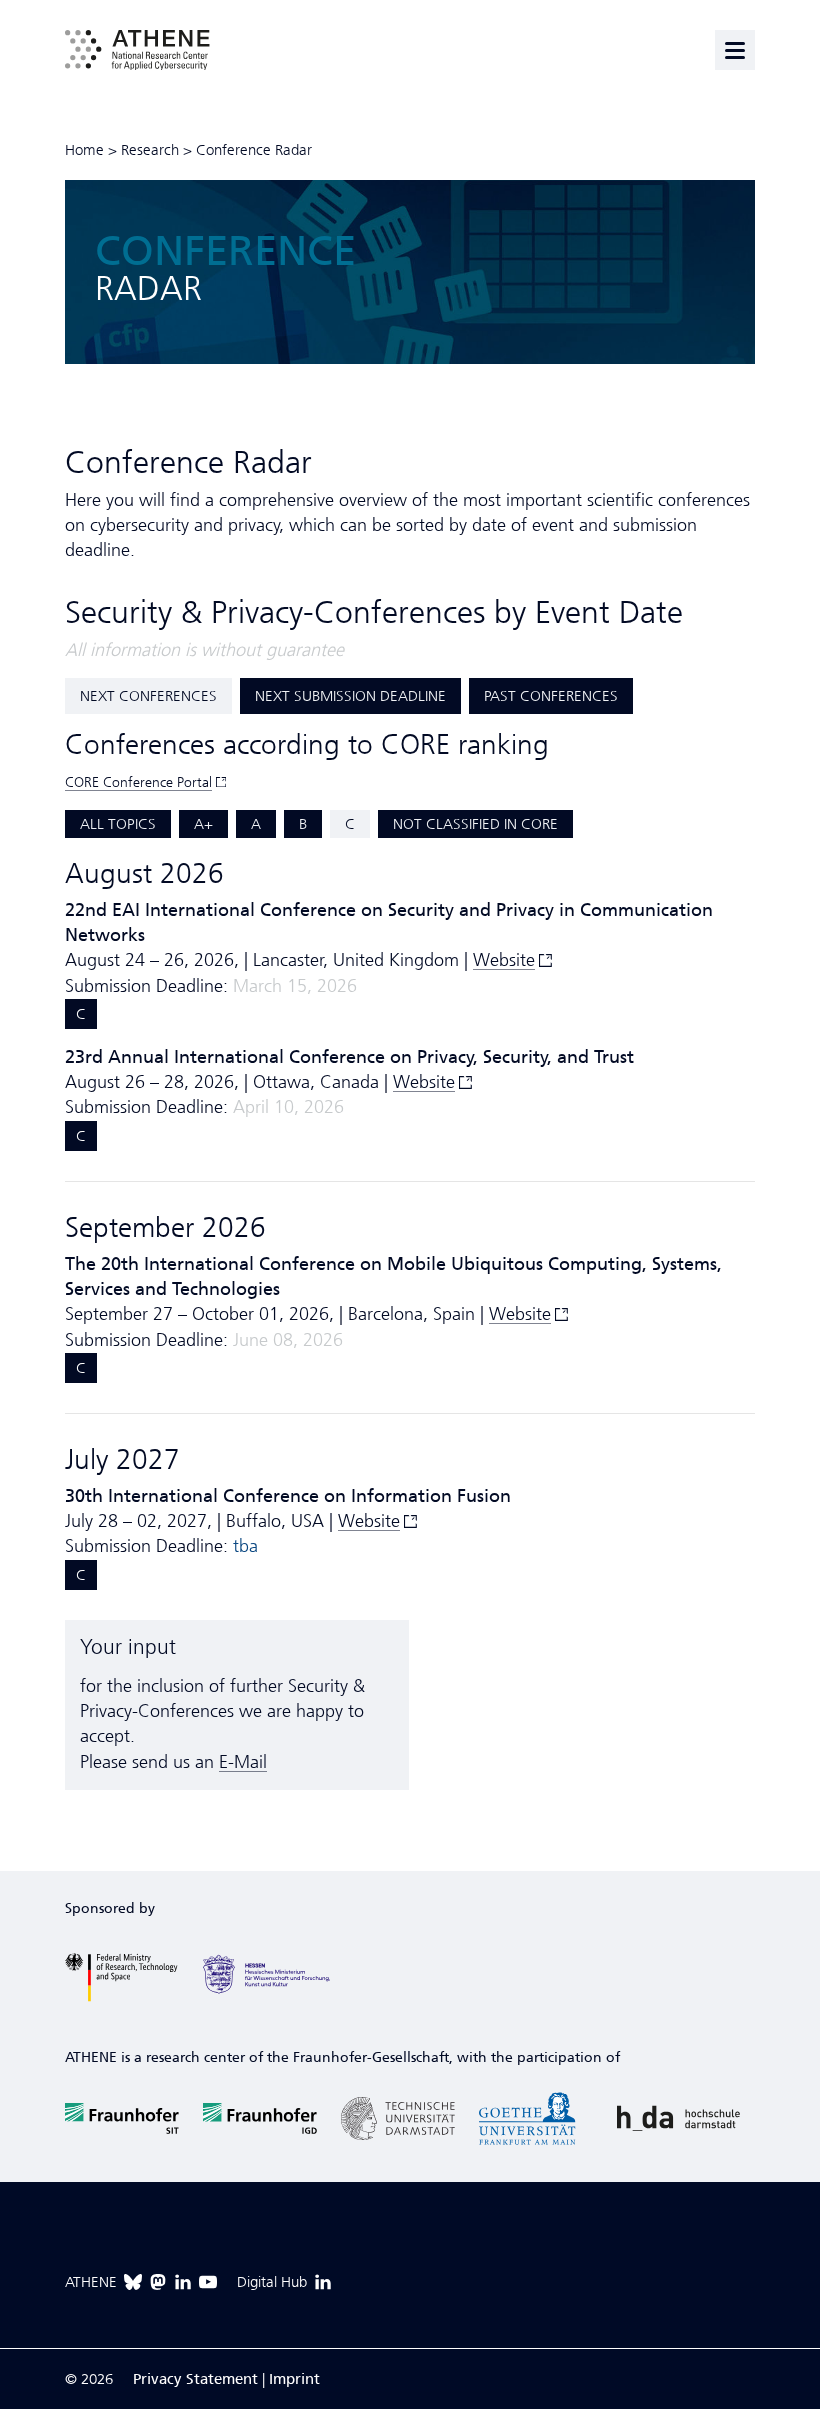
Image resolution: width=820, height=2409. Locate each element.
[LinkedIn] (183, 2282)
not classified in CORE (475, 824)
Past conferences (551, 696)
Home (84, 150)
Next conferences (148, 696)
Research (150, 150)
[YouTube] (208, 2282)
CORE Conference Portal (138, 782)
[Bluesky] (133, 2282)
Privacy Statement (195, 2379)
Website (504, 960)
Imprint (294, 2379)
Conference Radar (254, 150)
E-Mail (243, 1762)
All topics (118, 824)
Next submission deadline (350, 696)
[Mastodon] (158, 2282)
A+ (203, 824)
